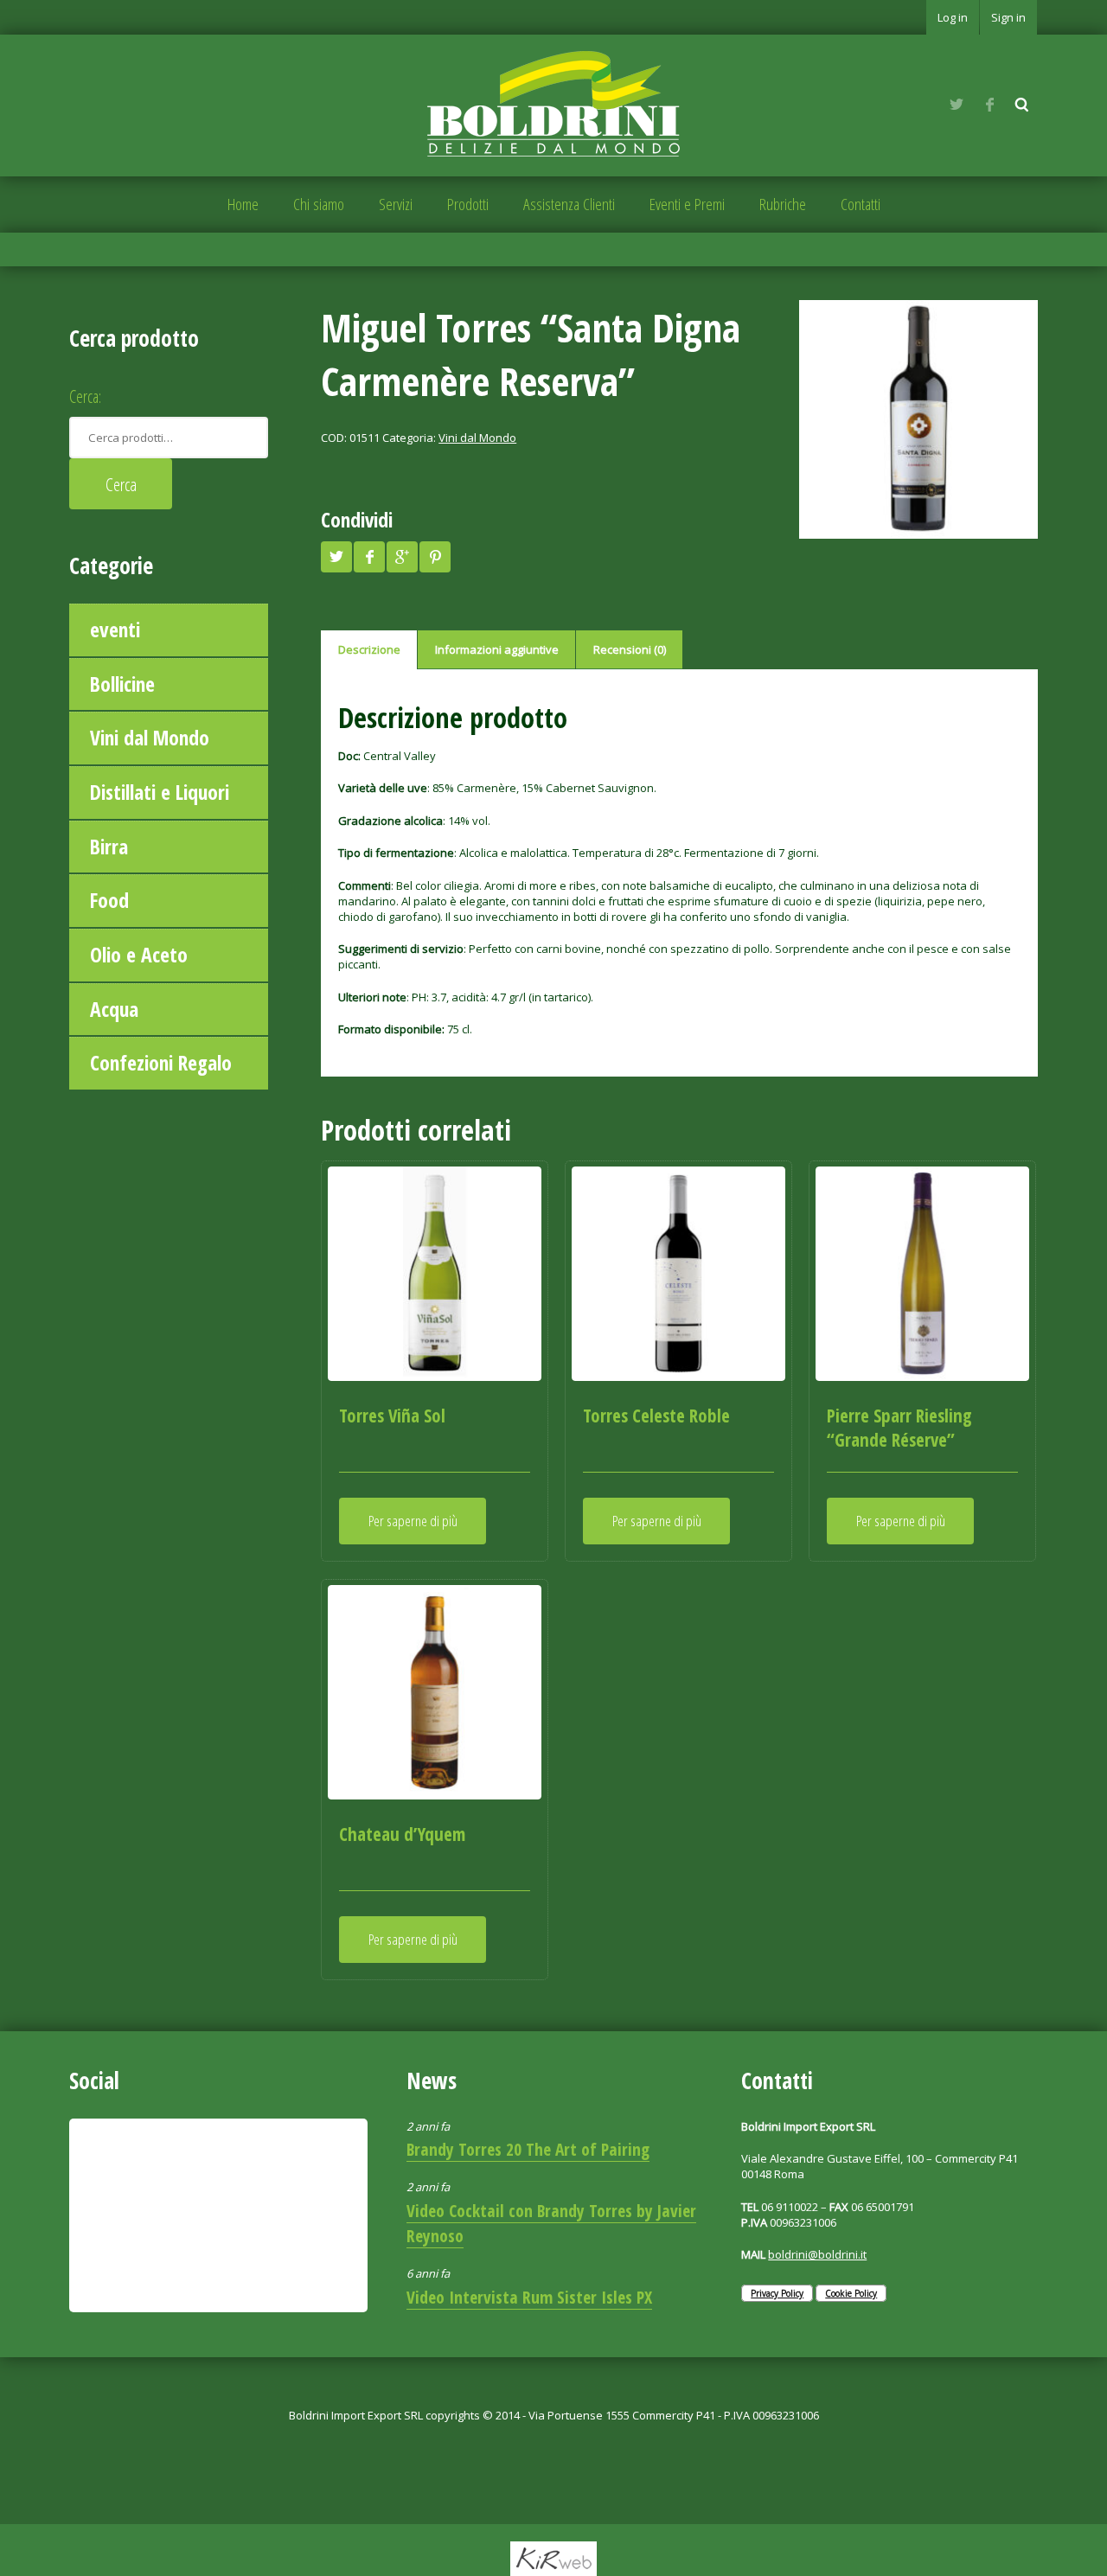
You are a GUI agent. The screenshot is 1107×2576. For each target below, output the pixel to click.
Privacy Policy (777, 2293)
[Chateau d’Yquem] (435, 1692)
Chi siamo (319, 204)
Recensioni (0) (630, 649)
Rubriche (783, 204)
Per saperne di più (413, 1521)
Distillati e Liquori (160, 792)
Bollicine (122, 684)
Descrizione (369, 649)
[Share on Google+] (402, 557)
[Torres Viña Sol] (435, 1273)
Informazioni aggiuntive (497, 649)
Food (109, 900)
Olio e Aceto (139, 955)
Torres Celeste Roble (656, 1416)
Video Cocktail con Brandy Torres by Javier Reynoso (551, 2223)
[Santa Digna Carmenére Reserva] (918, 419)
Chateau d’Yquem (402, 1834)
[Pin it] (435, 557)
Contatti (861, 204)
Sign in (1008, 17)
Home (243, 204)
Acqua (114, 1009)
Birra (109, 847)
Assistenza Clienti (569, 204)
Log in (953, 17)
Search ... (1022, 105)
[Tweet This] (336, 557)
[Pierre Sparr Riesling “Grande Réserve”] (922, 1273)
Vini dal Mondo (150, 738)
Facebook (989, 105)
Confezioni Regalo (161, 1063)
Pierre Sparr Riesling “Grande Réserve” (899, 1428)
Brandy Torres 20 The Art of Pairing (528, 2149)
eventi (115, 630)
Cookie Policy (851, 2293)
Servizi (396, 204)
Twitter (957, 105)
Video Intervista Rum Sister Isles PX (529, 2297)
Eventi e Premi (687, 204)
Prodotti (468, 204)
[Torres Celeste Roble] (678, 1273)
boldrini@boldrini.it (817, 2254)
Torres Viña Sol (392, 1416)
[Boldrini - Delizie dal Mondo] (553, 104)
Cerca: (85, 396)
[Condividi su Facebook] (369, 557)
